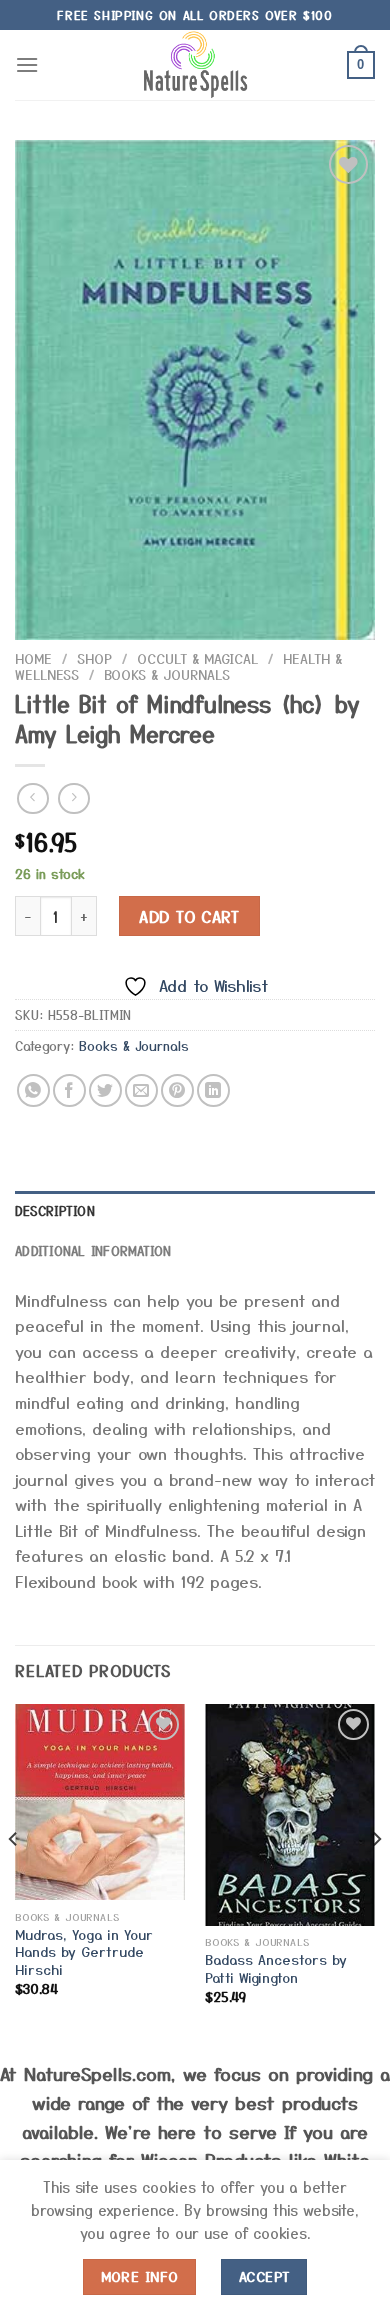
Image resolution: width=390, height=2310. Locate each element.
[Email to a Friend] (141, 1090)
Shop (94, 658)
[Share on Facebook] (69, 1090)
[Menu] (27, 64)
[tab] (195, 1211)
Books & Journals (167, 674)
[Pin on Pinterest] (177, 1090)
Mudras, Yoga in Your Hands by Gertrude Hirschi (84, 1952)
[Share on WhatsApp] (33, 1090)
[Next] (376, 1879)
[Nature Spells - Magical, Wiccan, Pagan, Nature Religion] (195, 65)
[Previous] (14, 1879)
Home (33, 658)
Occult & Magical (197, 658)
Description (55, 1210)
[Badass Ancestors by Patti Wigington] (290, 1815)
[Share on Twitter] (105, 1090)
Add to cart (189, 916)
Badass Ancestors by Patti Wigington (276, 1968)
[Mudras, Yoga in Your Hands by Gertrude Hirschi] (100, 1802)
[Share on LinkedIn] (213, 1090)
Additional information (93, 1250)
